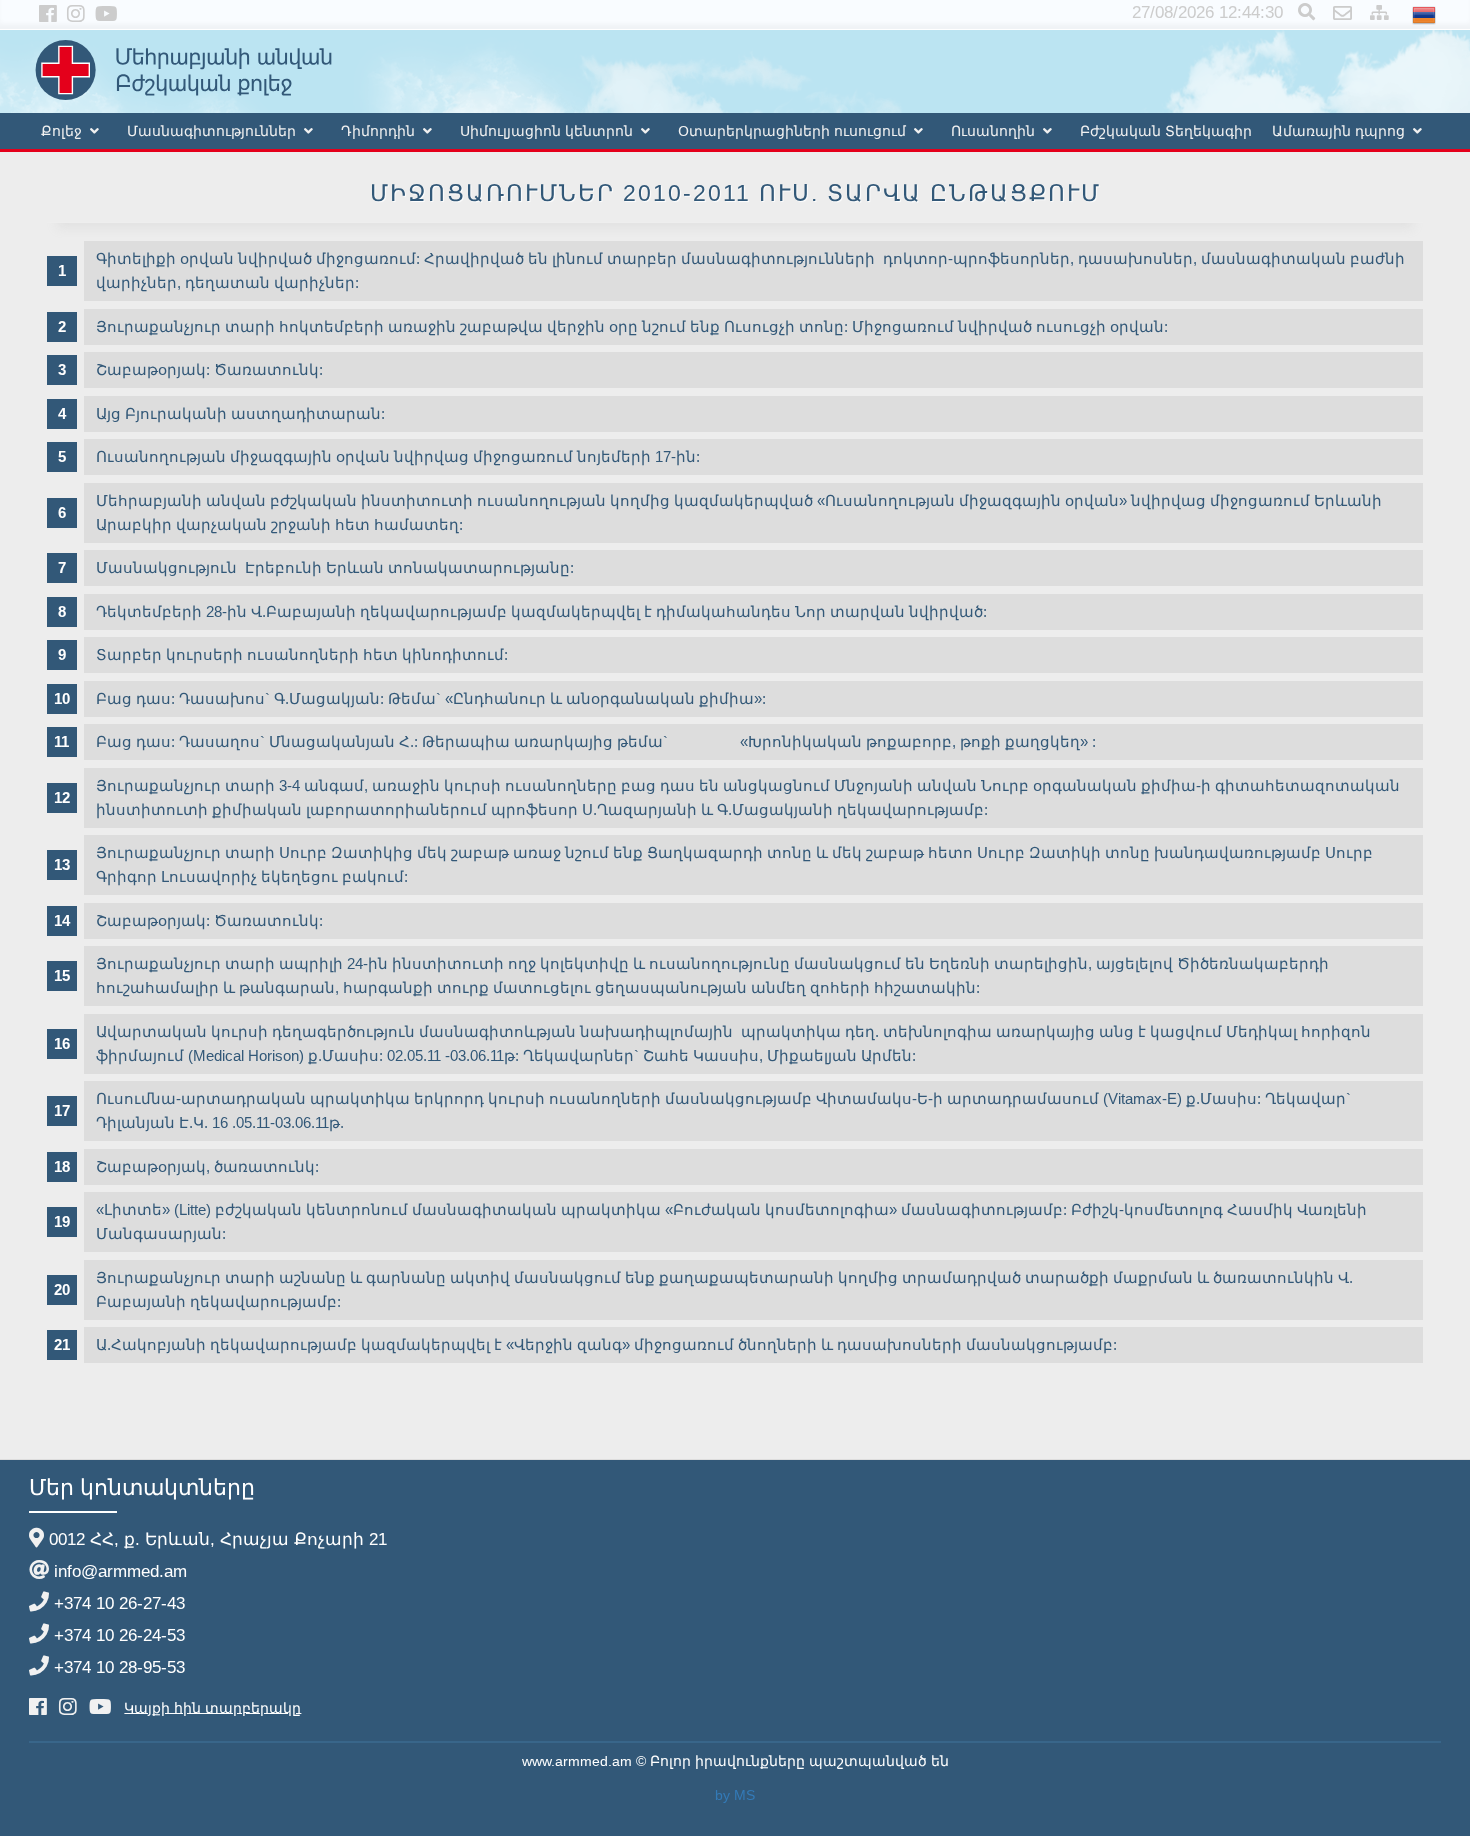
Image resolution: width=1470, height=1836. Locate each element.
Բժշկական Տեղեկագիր (1166, 131)
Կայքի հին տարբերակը (212, 1707)
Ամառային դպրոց (1338, 131)
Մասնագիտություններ (211, 131)
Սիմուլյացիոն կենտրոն (546, 131)
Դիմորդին (378, 131)
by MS (735, 1795)
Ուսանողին (993, 131)
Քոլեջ (61, 131)
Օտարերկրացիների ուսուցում (792, 131)
